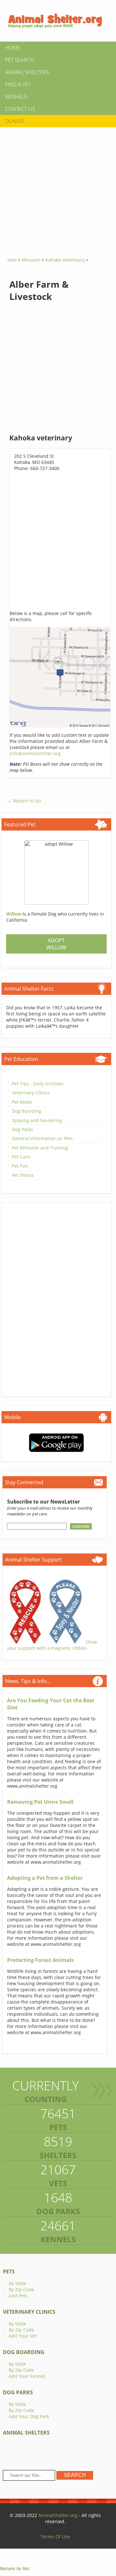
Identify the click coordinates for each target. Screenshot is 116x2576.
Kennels (16, 97)
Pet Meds (22, 1102)
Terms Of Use (55, 2537)
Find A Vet (18, 84)
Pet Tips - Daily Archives (38, 1084)
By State (17, 2283)
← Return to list (24, 801)
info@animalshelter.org (35, 753)
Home (13, 48)
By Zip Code (21, 2289)
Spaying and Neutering (37, 1120)
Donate (15, 121)
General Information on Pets (42, 1138)
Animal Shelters (27, 72)
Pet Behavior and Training (40, 1148)
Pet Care (21, 1157)
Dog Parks (23, 1129)
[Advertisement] (58, 190)
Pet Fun (20, 1166)
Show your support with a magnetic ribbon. (52, 1645)
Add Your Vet (23, 2336)
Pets (9, 2272)
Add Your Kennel (27, 2376)
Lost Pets (18, 2296)
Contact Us (20, 109)
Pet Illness (23, 1175)
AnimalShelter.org (58, 2515)
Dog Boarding (27, 1111)
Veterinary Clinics (31, 1093)
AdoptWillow (56, 944)
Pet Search (20, 60)
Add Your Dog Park (29, 2416)
